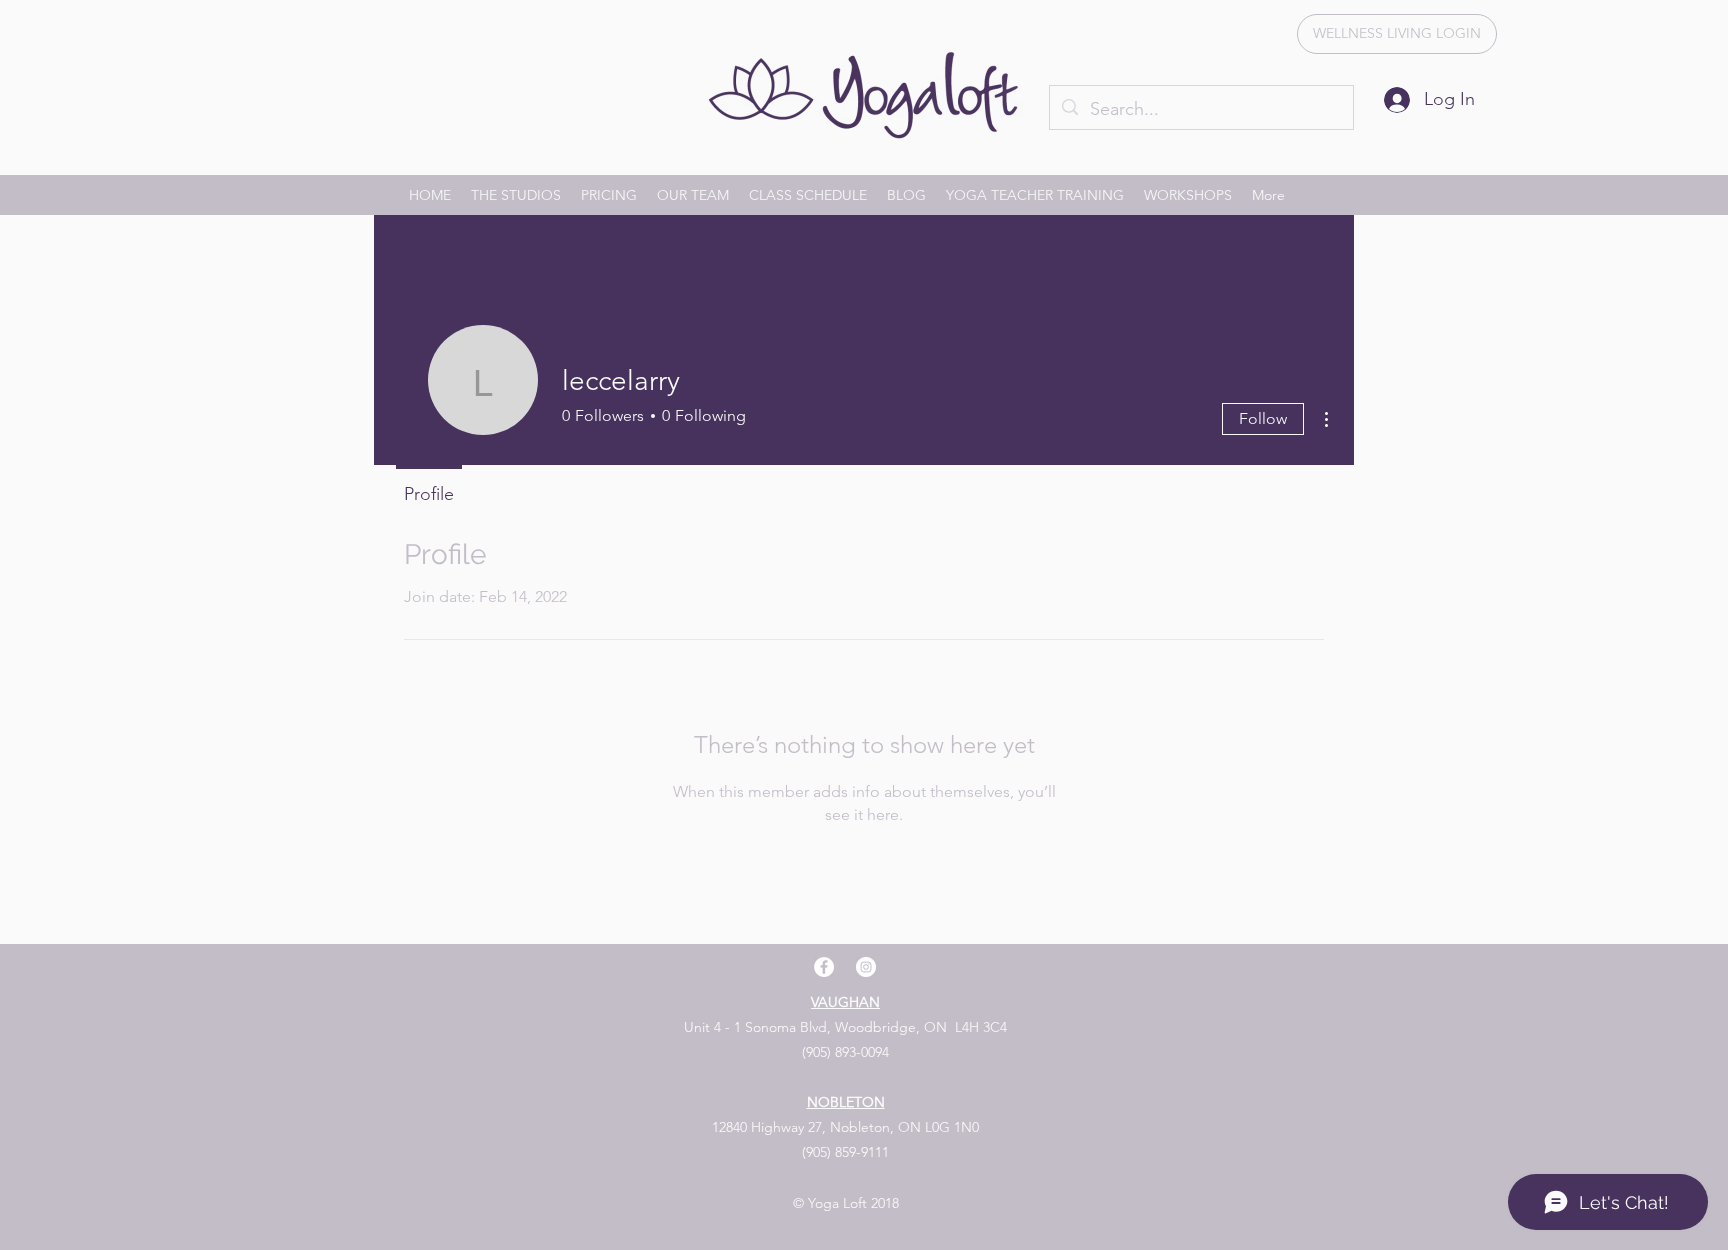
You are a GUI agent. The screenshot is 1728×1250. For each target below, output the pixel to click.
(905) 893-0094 (845, 1052)
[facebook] (824, 967)
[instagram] (866, 967)
